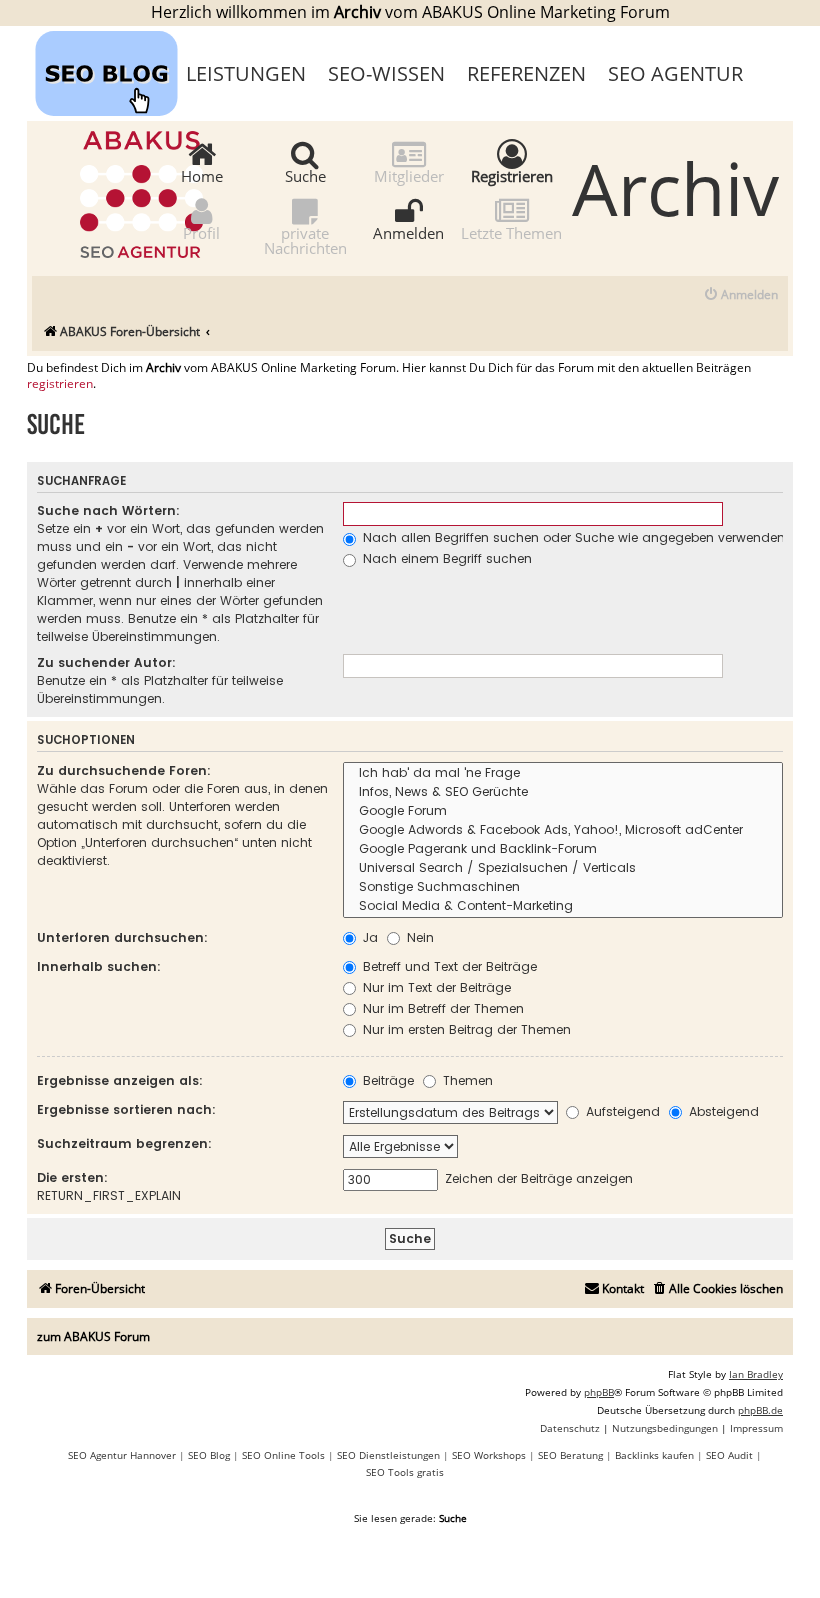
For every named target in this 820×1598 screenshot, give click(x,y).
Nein (418, 937)
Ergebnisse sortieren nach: (126, 1109)
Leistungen (246, 73)
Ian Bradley (756, 1374)
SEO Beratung (570, 1455)
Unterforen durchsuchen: (122, 937)
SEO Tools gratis (405, 1472)
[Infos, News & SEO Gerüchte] (563, 792)
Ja (368, 937)
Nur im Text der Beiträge (435, 987)
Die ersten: (72, 1177)
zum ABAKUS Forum (93, 1336)
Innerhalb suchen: (99, 966)
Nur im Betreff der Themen (441, 1008)
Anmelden (408, 232)
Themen (466, 1080)
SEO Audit (729, 1455)
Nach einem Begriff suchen (445, 558)
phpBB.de (760, 1410)
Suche (305, 175)
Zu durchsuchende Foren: (124, 770)
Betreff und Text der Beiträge (448, 966)
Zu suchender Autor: (106, 662)
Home (202, 175)
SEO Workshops (489, 1455)
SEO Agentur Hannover (122, 1455)
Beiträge (386, 1080)
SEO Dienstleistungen (388, 1455)
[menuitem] (740, 295)
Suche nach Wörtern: (108, 510)
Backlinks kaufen (654, 1455)
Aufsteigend (621, 1111)
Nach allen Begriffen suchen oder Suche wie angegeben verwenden (572, 537)
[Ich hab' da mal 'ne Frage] (563, 773)
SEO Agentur (675, 73)
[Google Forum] (563, 811)
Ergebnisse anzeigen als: (120, 1080)
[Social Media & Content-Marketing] (563, 906)
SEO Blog (209, 1455)
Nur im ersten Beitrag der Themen (465, 1029)
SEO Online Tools (283, 1455)
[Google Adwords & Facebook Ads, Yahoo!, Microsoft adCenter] (563, 830)
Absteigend (722, 1111)
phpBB (599, 1392)
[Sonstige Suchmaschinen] (563, 887)
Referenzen (526, 73)
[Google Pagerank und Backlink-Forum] (563, 849)
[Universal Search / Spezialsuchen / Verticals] (563, 868)
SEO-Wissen (386, 73)
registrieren (60, 384)
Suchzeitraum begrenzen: (124, 1143)
